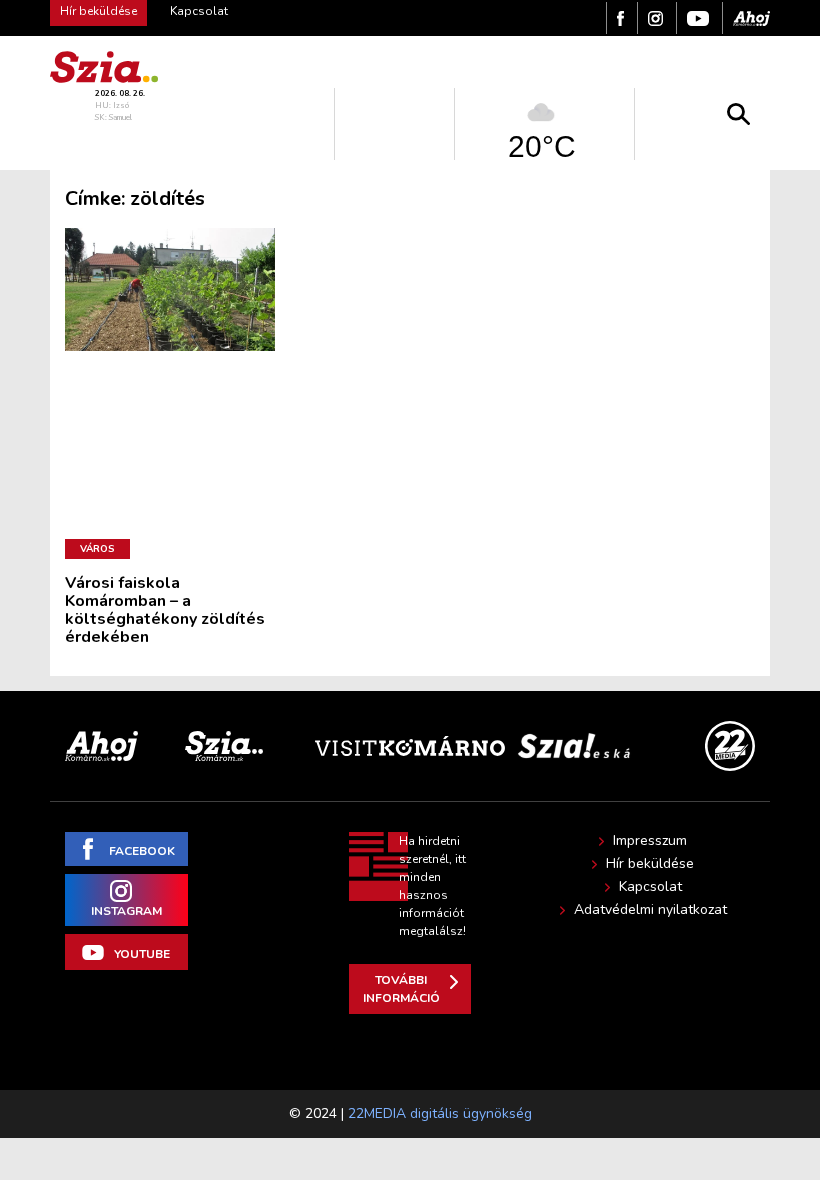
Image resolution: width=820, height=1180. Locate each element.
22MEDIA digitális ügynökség (440, 1113)
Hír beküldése (650, 864)
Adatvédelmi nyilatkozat (650, 910)
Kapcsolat (199, 11)
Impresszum (650, 841)
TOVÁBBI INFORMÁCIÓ (401, 989)
